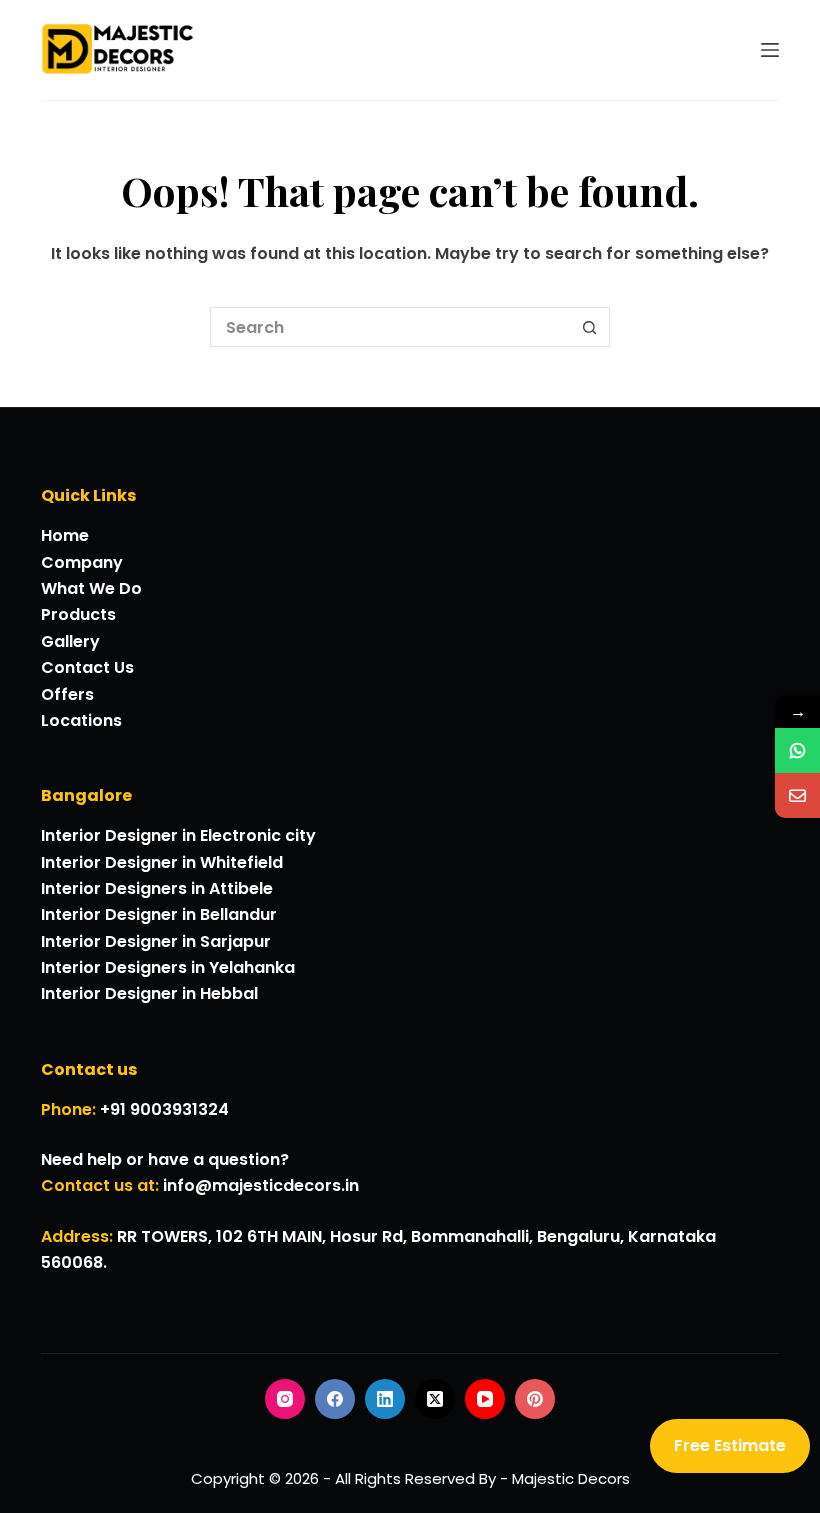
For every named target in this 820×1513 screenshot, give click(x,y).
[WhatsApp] (797, 750)
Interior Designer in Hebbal (149, 993)
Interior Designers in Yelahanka (168, 967)
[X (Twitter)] (435, 1399)
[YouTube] (485, 1399)
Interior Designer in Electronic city (178, 835)
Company (82, 562)
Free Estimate (730, 1445)
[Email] (797, 795)
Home (65, 535)
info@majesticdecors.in (261, 1185)
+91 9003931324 (164, 1109)
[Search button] (590, 327)
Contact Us (87, 667)
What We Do (91, 588)
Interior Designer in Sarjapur (156, 941)
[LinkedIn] (385, 1399)
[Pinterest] (535, 1399)
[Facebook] (335, 1399)
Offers (67, 694)
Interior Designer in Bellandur (159, 914)
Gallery (70, 641)
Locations (81, 720)
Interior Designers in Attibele (157, 888)
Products (78, 614)
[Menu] (770, 50)
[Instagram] (285, 1399)
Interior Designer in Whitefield (162, 862)
